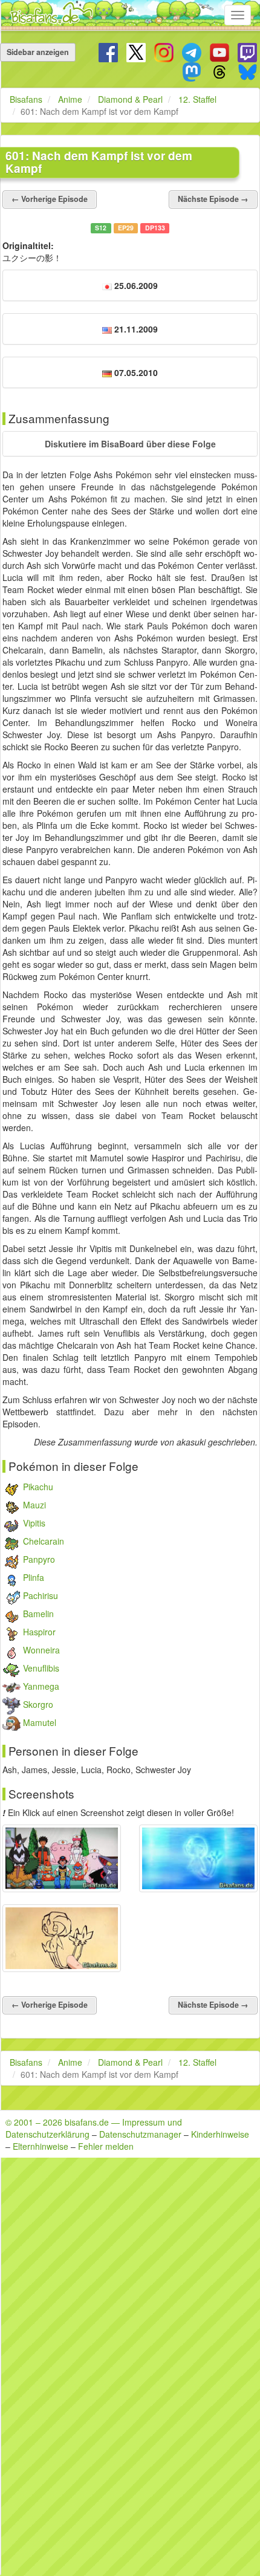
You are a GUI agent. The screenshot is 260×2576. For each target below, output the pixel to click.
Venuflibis (41, 1668)
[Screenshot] (62, 1858)
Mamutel (40, 1722)
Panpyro (39, 1559)
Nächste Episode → (213, 199)
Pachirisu (41, 1595)
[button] (130, 444)
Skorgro (38, 1704)
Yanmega (41, 1686)
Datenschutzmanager (140, 2134)
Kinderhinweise (220, 2134)
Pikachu (38, 1487)
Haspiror (39, 1632)
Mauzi (34, 1505)
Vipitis (34, 1523)
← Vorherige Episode (50, 199)
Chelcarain (44, 1541)
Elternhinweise (41, 2146)
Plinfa (34, 1577)
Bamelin (38, 1614)
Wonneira (41, 1650)
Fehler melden (106, 2146)
